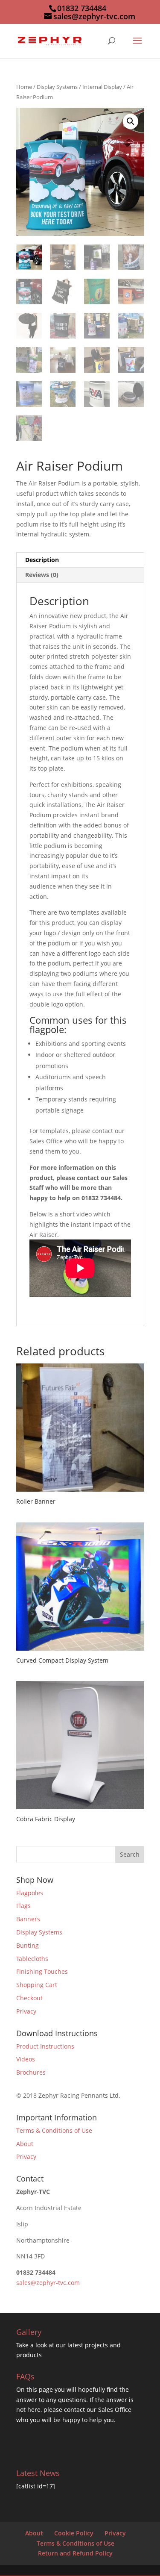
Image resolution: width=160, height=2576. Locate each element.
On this (28, 2389)
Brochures (31, 2072)
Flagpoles (30, 1893)
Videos (26, 2059)
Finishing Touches (42, 1971)
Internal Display (102, 87)
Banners (28, 1919)
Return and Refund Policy (75, 2553)
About (25, 2144)
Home (24, 87)
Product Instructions (45, 2046)
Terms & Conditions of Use (54, 2130)
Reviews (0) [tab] (42, 575)
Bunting (28, 1945)
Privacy (26, 2011)
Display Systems (57, 87)
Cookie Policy (74, 2533)
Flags (23, 1906)
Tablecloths (32, 1959)
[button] (131, 121)
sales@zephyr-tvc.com (48, 2283)
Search (130, 1854)
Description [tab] (42, 560)
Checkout (29, 1998)
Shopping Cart (37, 1985)
